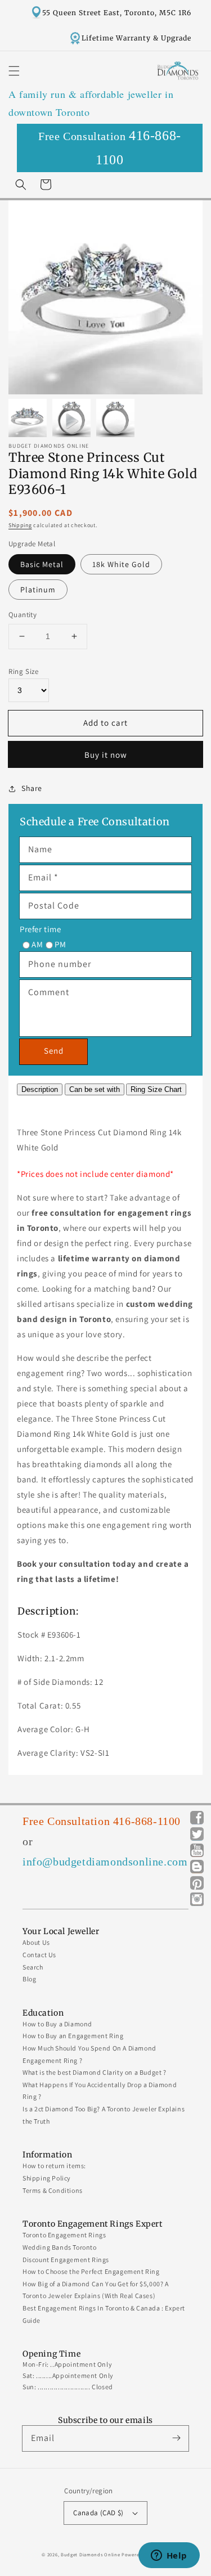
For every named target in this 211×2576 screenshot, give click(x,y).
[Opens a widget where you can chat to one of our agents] (169, 2556)
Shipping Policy (47, 2178)
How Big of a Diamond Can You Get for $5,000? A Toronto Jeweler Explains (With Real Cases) (96, 2290)
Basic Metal (42, 564)
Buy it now (106, 755)
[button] (14, 71)
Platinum (38, 590)
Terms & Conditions (53, 2190)
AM (37, 944)
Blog (29, 1979)
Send (54, 1051)
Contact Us (39, 1955)
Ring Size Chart (156, 1089)
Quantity (23, 615)
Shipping (20, 525)
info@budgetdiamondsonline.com (105, 1862)
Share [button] (32, 788)
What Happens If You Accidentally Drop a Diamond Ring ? (100, 2091)
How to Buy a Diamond (57, 2024)
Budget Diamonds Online (90, 2554)
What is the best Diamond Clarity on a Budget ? (95, 2072)
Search (33, 1967)
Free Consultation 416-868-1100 (102, 1821)
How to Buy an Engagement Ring (73, 2036)
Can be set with (95, 1089)
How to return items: (54, 2166)
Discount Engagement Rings (66, 2260)
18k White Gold (121, 564)
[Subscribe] (176, 2438)
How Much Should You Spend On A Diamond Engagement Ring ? (89, 2054)
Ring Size (23, 671)
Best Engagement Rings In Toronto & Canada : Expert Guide (104, 2314)
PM (60, 944)
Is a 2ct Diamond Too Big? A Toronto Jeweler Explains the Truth (104, 2115)
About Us (36, 1942)
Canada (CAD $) (98, 2513)
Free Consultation (110, 148)
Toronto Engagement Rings (64, 2235)
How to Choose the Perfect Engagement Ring (91, 2271)
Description (40, 1089)
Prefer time (41, 929)
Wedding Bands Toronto (60, 2247)
